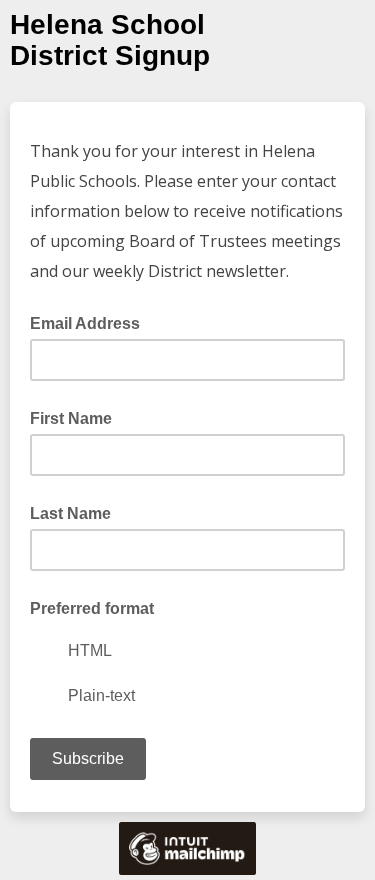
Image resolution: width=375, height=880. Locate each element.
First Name (71, 418)
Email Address (91, 322)
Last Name (70, 513)
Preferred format (92, 608)
